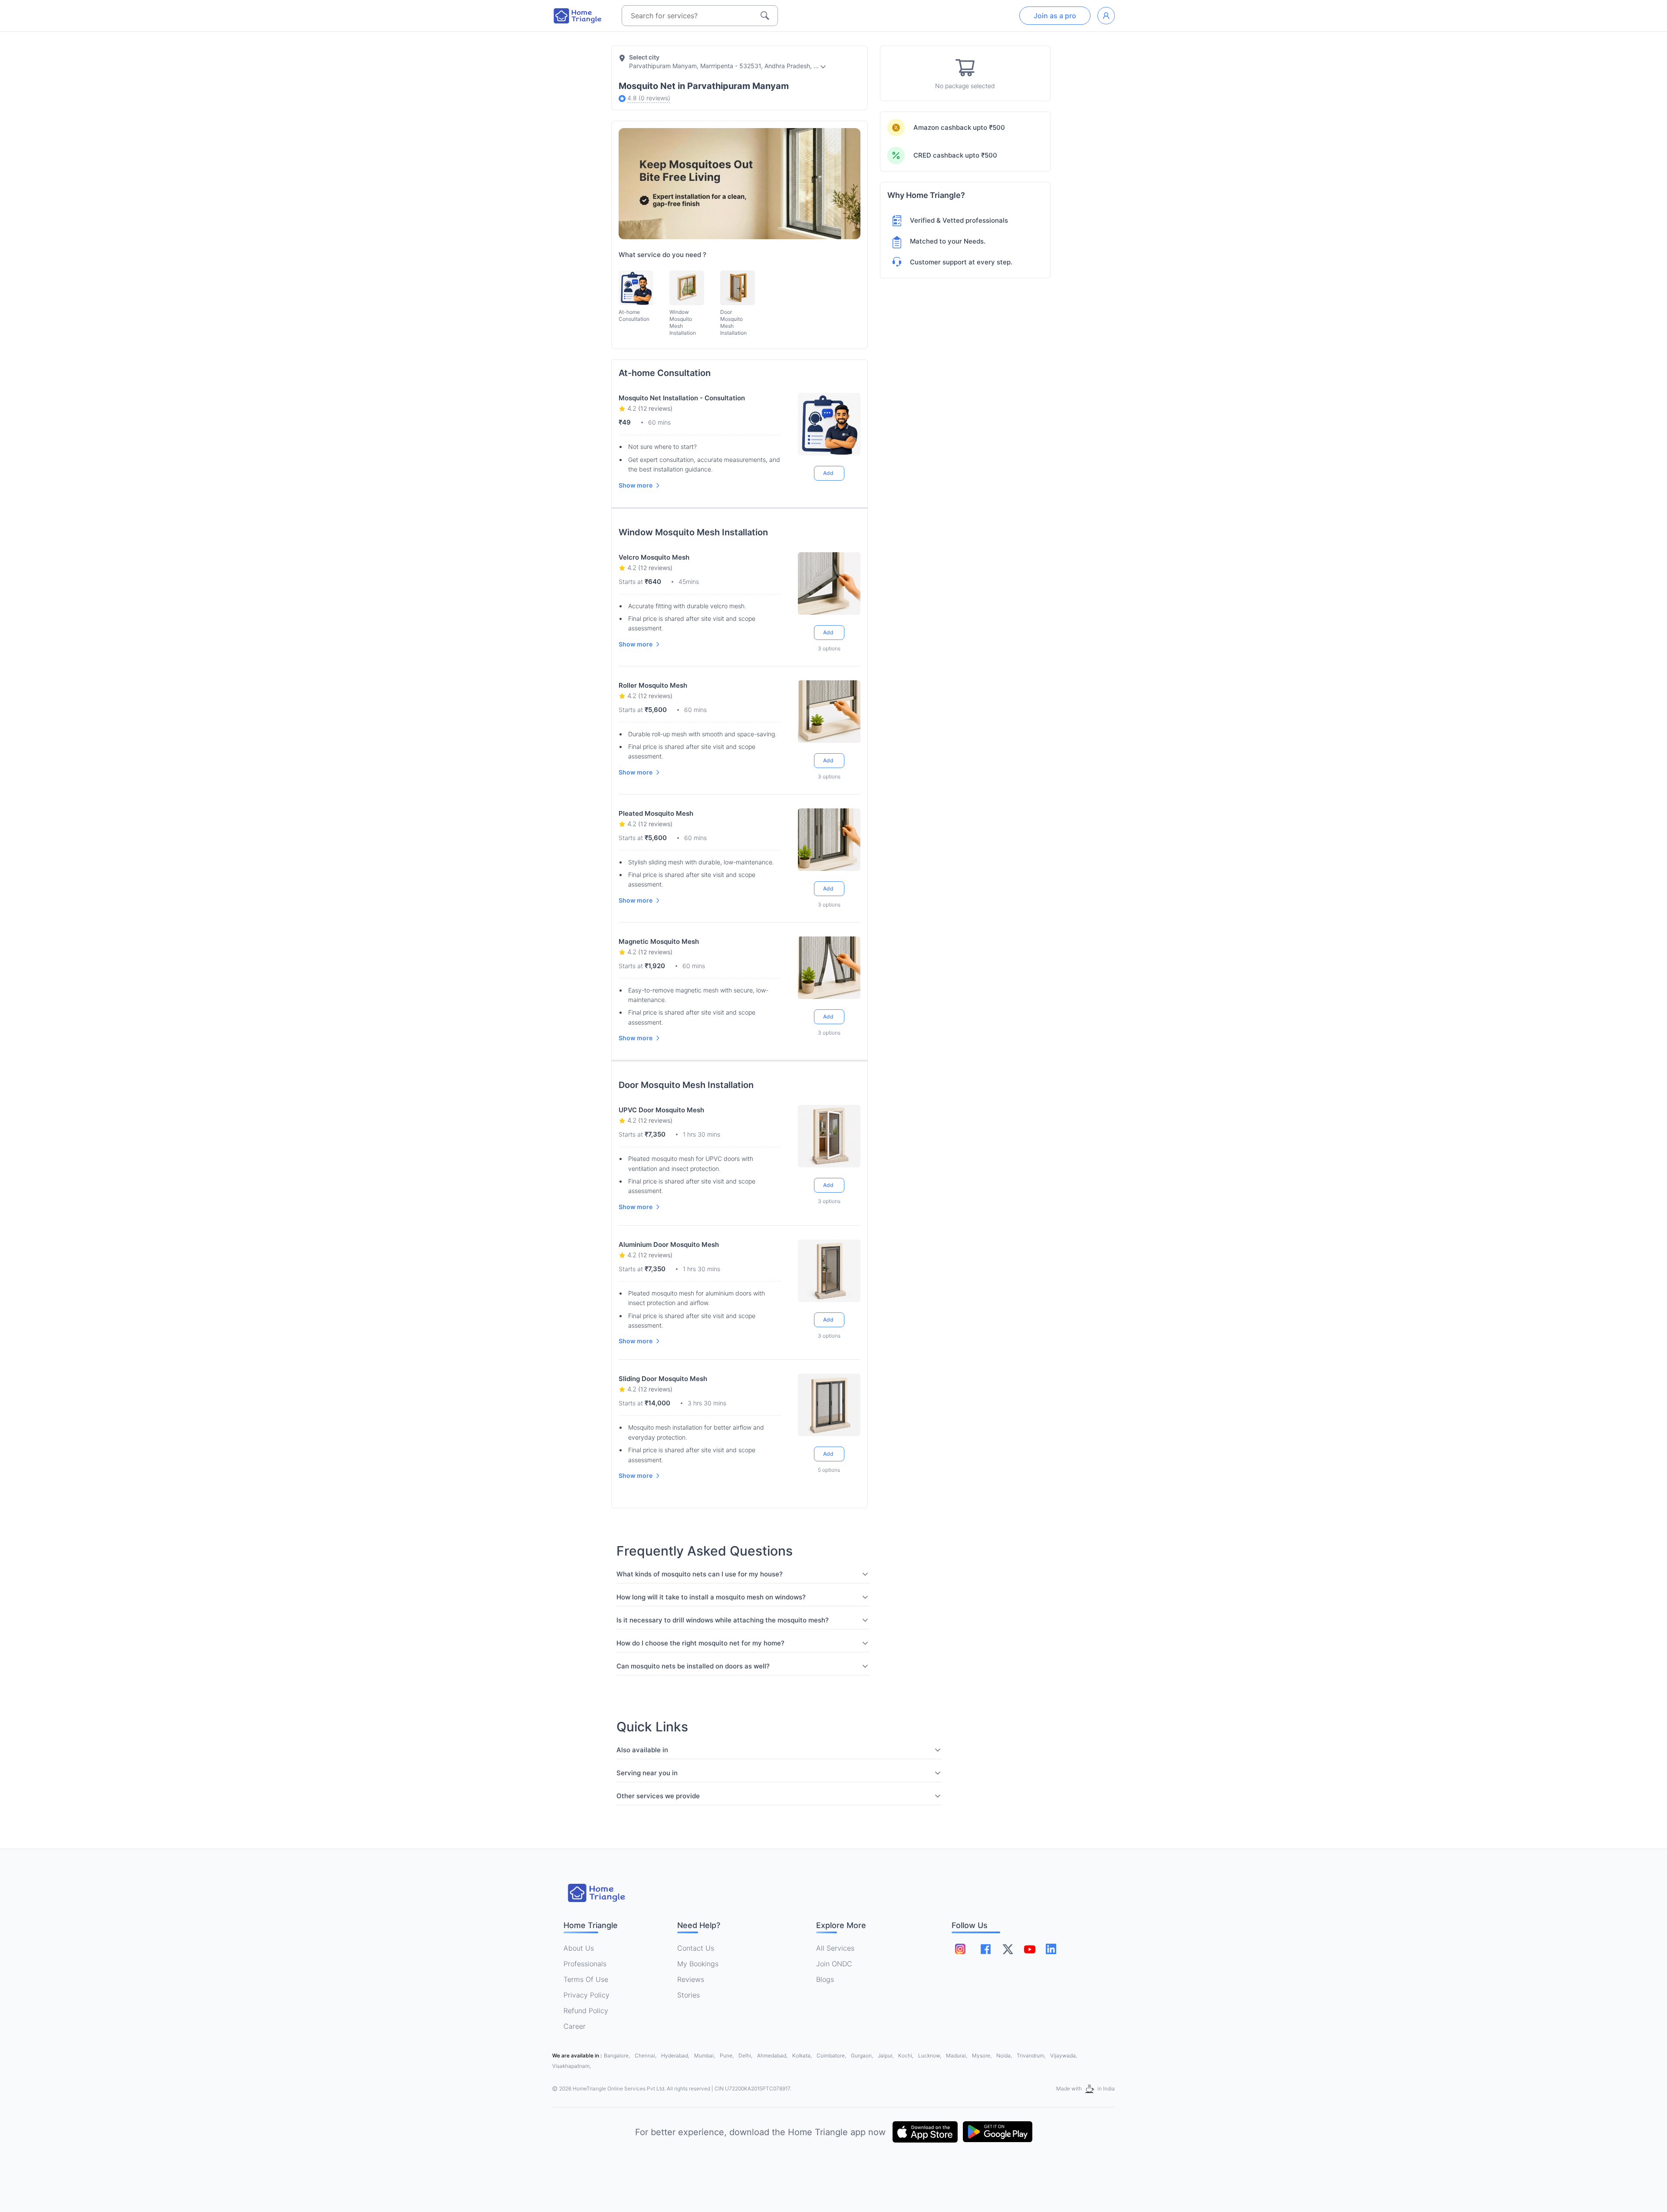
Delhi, (746, 2055)
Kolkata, (803, 2055)
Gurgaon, (863, 2055)
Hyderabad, (676, 2055)
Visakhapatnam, (572, 2066)
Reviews (691, 1979)
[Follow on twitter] (1008, 1949)
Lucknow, (930, 2055)
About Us (579, 1948)
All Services (835, 1948)
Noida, (1005, 2055)
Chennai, (646, 2055)
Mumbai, (705, 2055)
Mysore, (982, 2055)
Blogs (825, 1979)
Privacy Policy (586, 1995)
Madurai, (957, 2055)
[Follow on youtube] (1029, 1949)
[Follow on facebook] (986, 1949)
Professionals (585, 1964)
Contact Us (696, 1948)
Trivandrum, (1032, 2055)
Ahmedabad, (773, 2055)
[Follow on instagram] (960, 1949)
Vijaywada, (1064, 2055)
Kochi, (906, 2055)
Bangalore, (618, 2055)
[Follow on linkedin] (1051, 1949)
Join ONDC (834, 1964)
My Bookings (698, 1964)
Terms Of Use (586, 1979)
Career (575, 2026)
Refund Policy (586, 2011)
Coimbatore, (832, 2055)
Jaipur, (886, 2055)
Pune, (727, 2055)
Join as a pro (1055, 16)
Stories (689, 1995)
